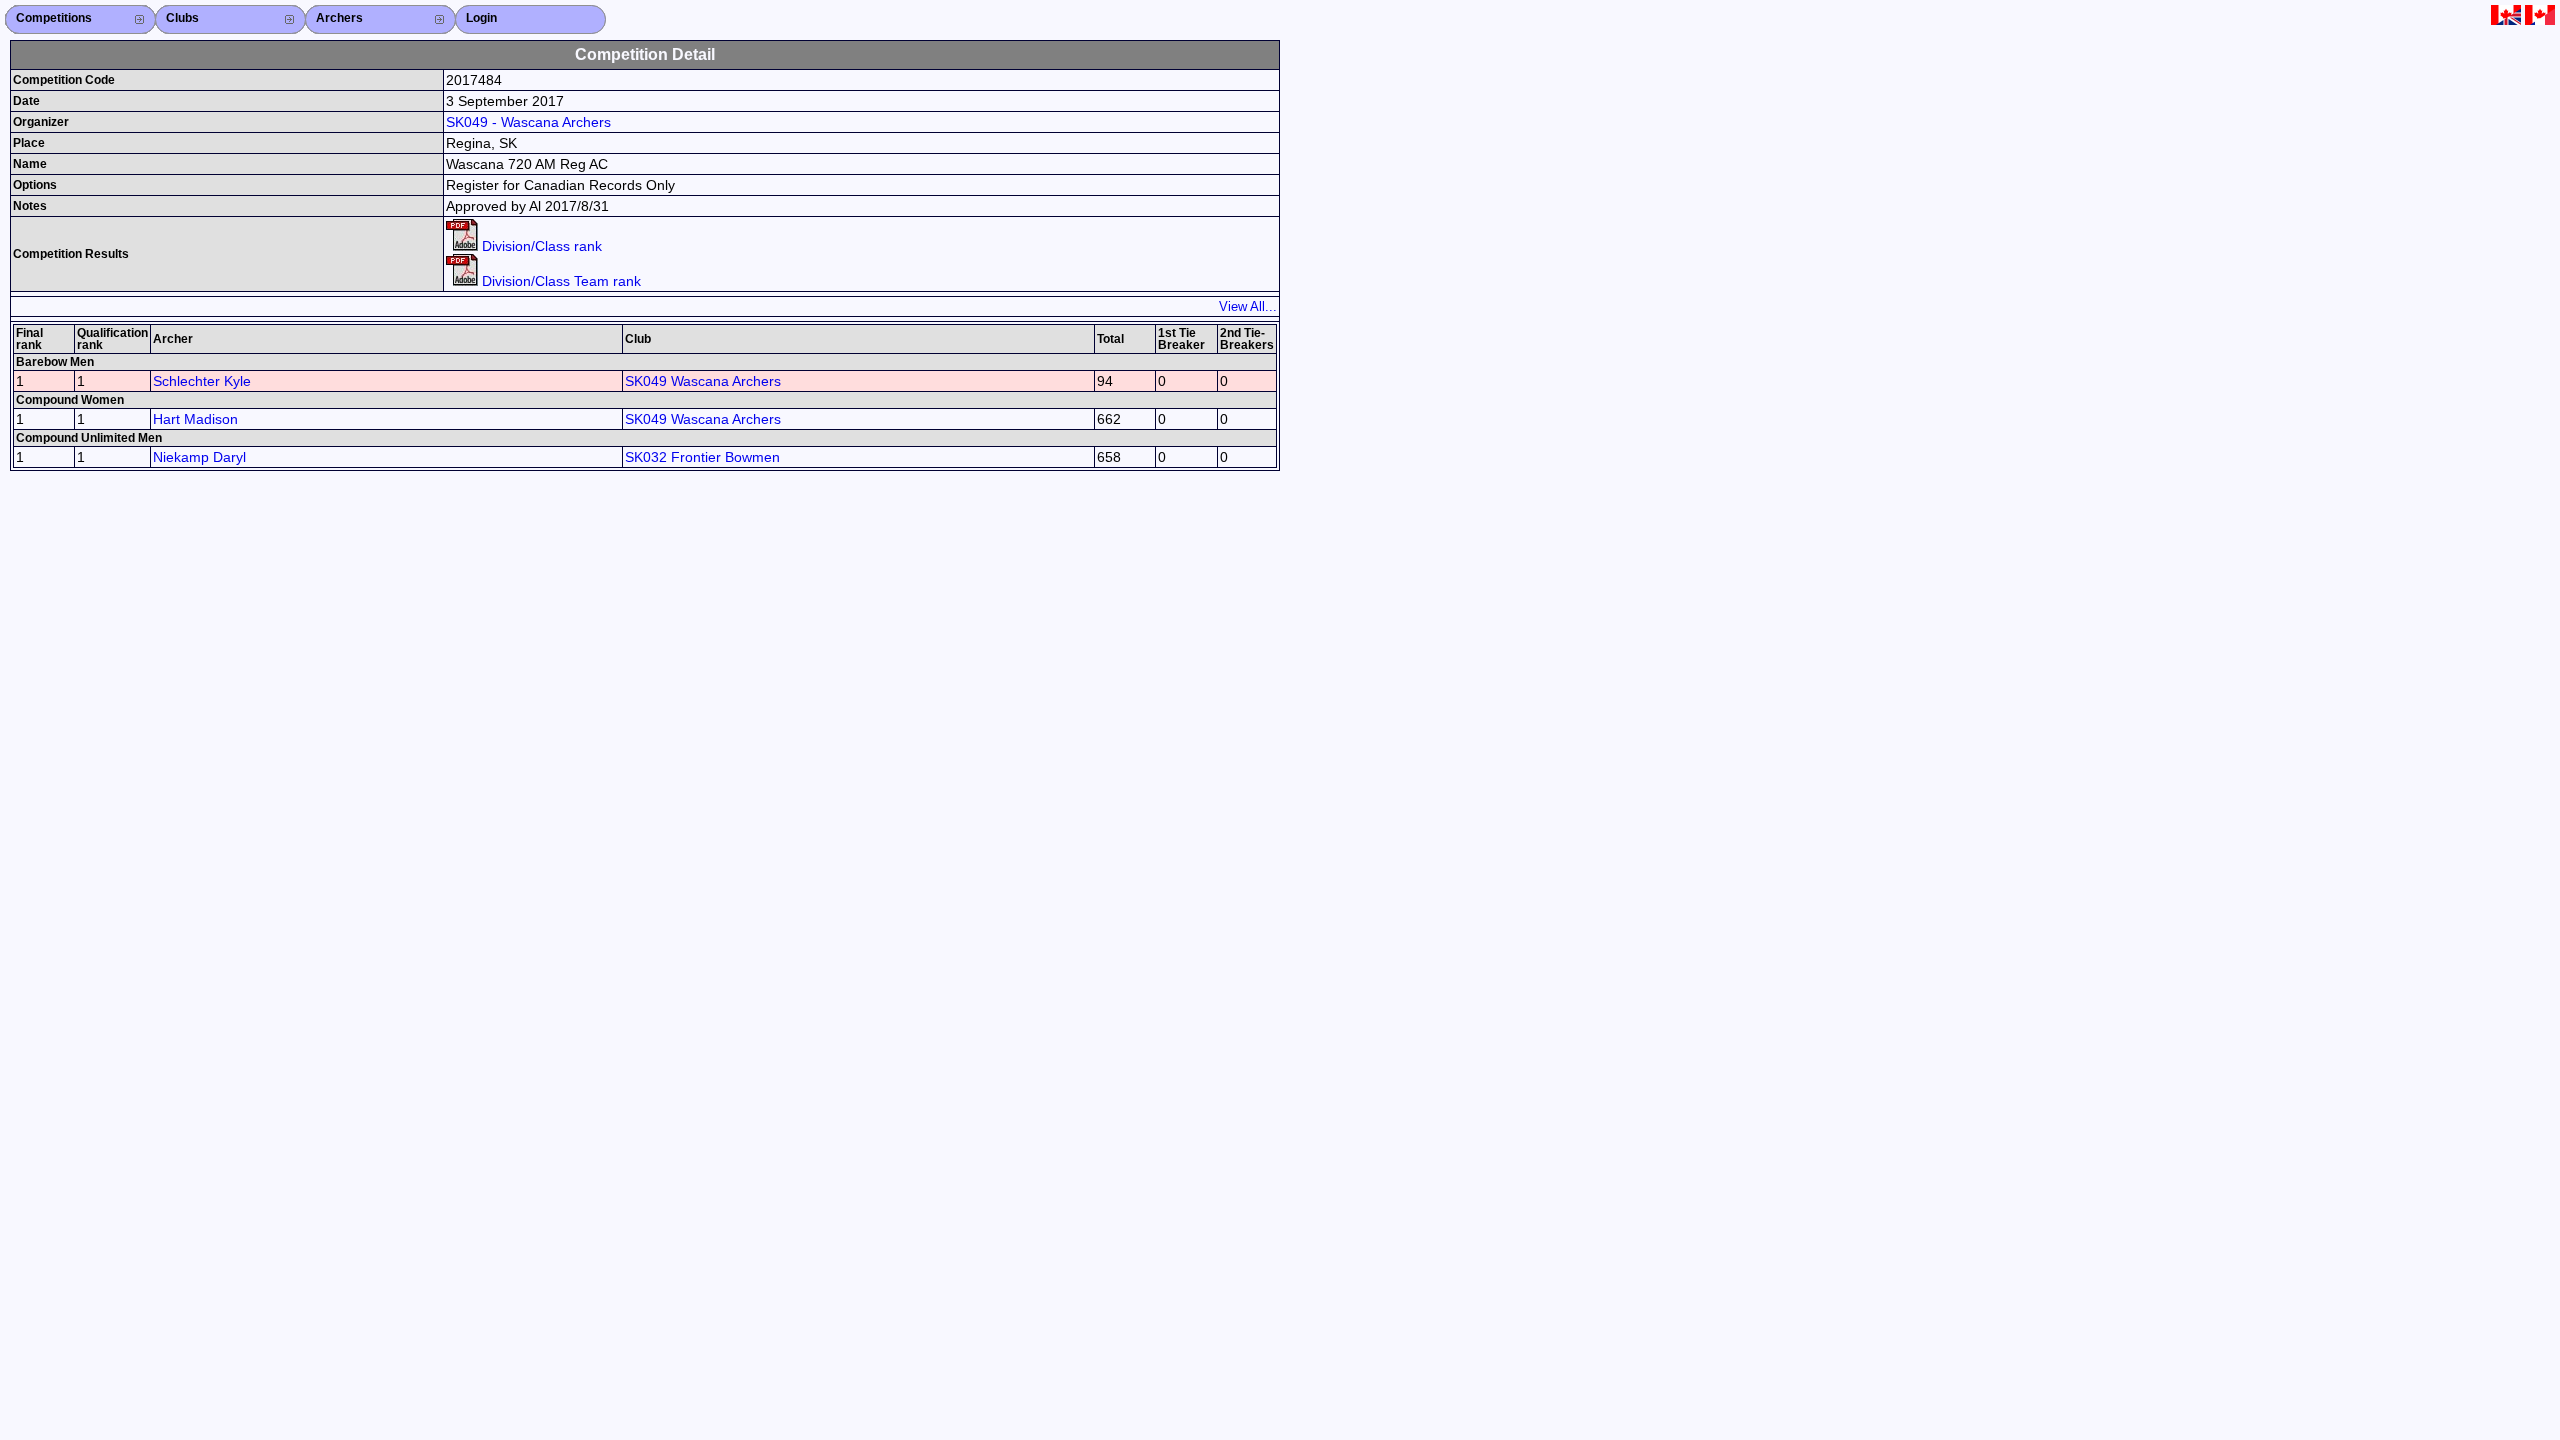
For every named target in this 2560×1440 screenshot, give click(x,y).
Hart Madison (195, 419)
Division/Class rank (540, 246)
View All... (1248, 306)
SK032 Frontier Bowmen (702, 457)
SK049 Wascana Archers (703, 381)
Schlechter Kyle (202, 381)
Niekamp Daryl (199, 457)
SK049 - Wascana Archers (528, 122)
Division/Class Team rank (559, 281)
